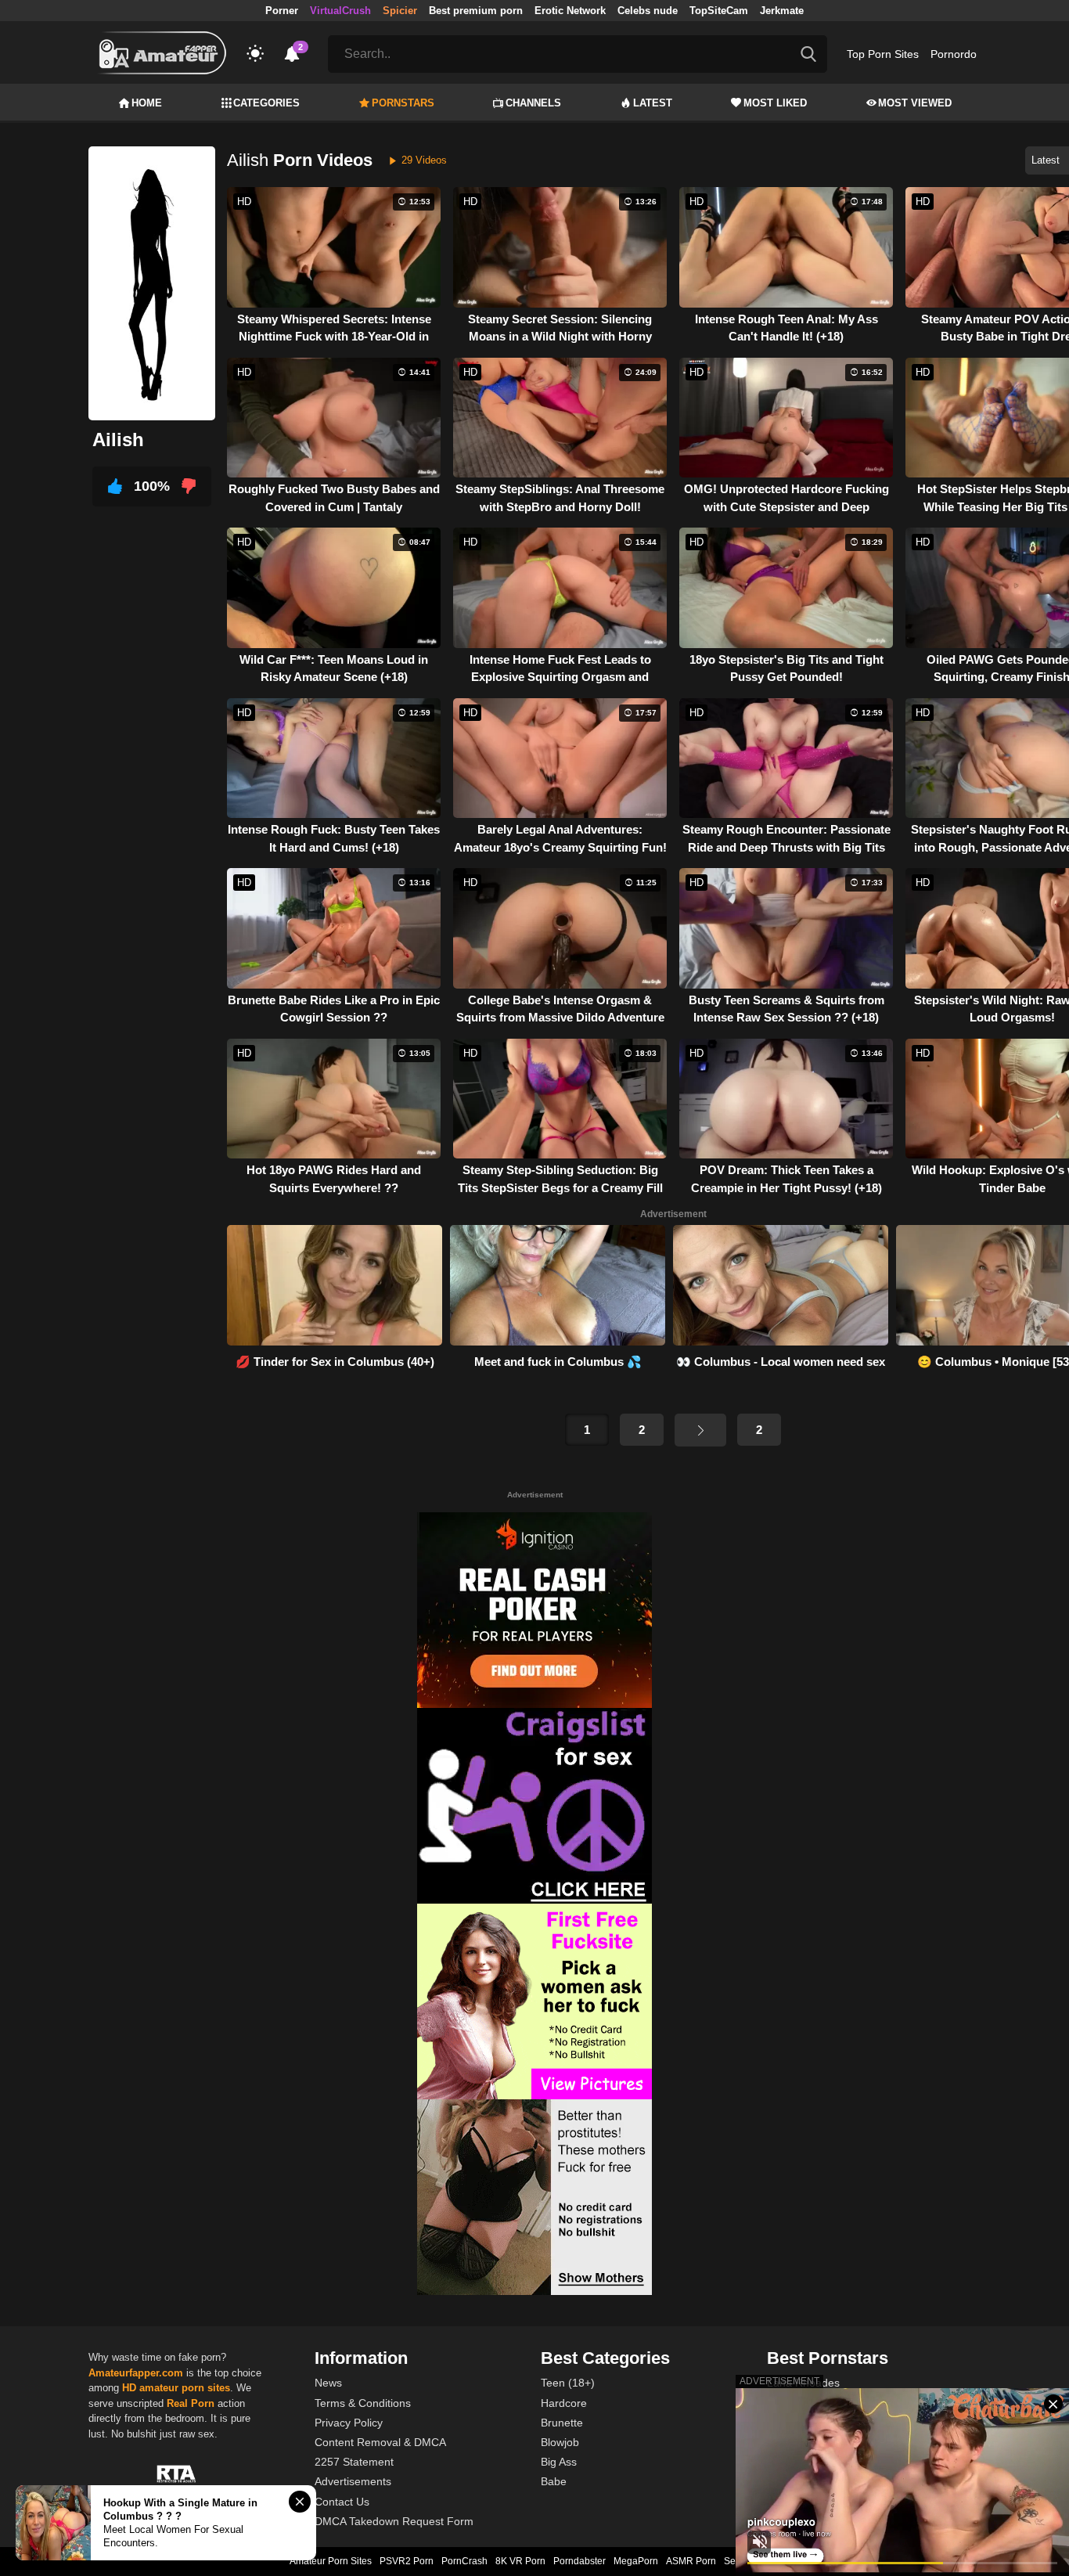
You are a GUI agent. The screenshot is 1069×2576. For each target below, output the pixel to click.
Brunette (562, 2423)
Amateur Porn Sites (331, 2561)
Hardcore (564, 2403)
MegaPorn (636, 2561)
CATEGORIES (266, 103)
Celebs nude (648, 11)
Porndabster (579, 2561)
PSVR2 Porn (407, 2561)
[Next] (700, 1430)
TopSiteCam (719, 11)
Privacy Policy (349, 2423)
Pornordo (954, 54)
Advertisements (353, 2481)
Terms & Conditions (363, 2403)
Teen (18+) (568, 2383)
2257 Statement (354, 2462)
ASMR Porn (691, 2561)
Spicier (400, 11)
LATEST (653, 103)
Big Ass (559, 2462)
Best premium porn (476, 11)
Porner (282, 11)
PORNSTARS (403, 103)
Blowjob (560, 2442)
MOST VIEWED (915, 103)
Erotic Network (570, 11)
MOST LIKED (775, 103)
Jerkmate (782, 11)
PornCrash (464, 2561)
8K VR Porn (520, 2561)
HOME (147, 103)
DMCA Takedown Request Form (394, 2521)
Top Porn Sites (883, 54)
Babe (554, 2481)
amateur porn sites (185, 2388)
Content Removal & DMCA (380, 2442)
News (328, 2383)
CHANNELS (533, 103)
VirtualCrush (340, 11)
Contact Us (342, 2502)
